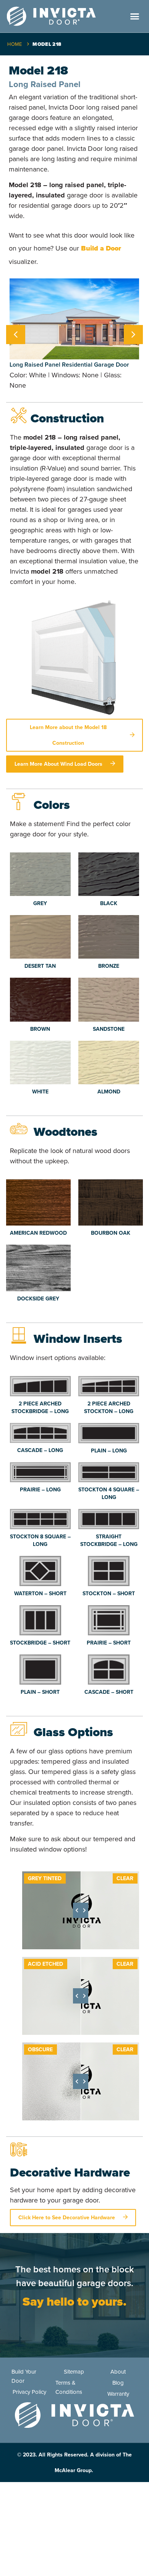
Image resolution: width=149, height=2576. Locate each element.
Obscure (40, 2050)
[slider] (81, 1910)
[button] (134, 16)
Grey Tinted (45, 1878)
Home (15, 44)
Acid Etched (45, 1964)
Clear (125, 1878)
